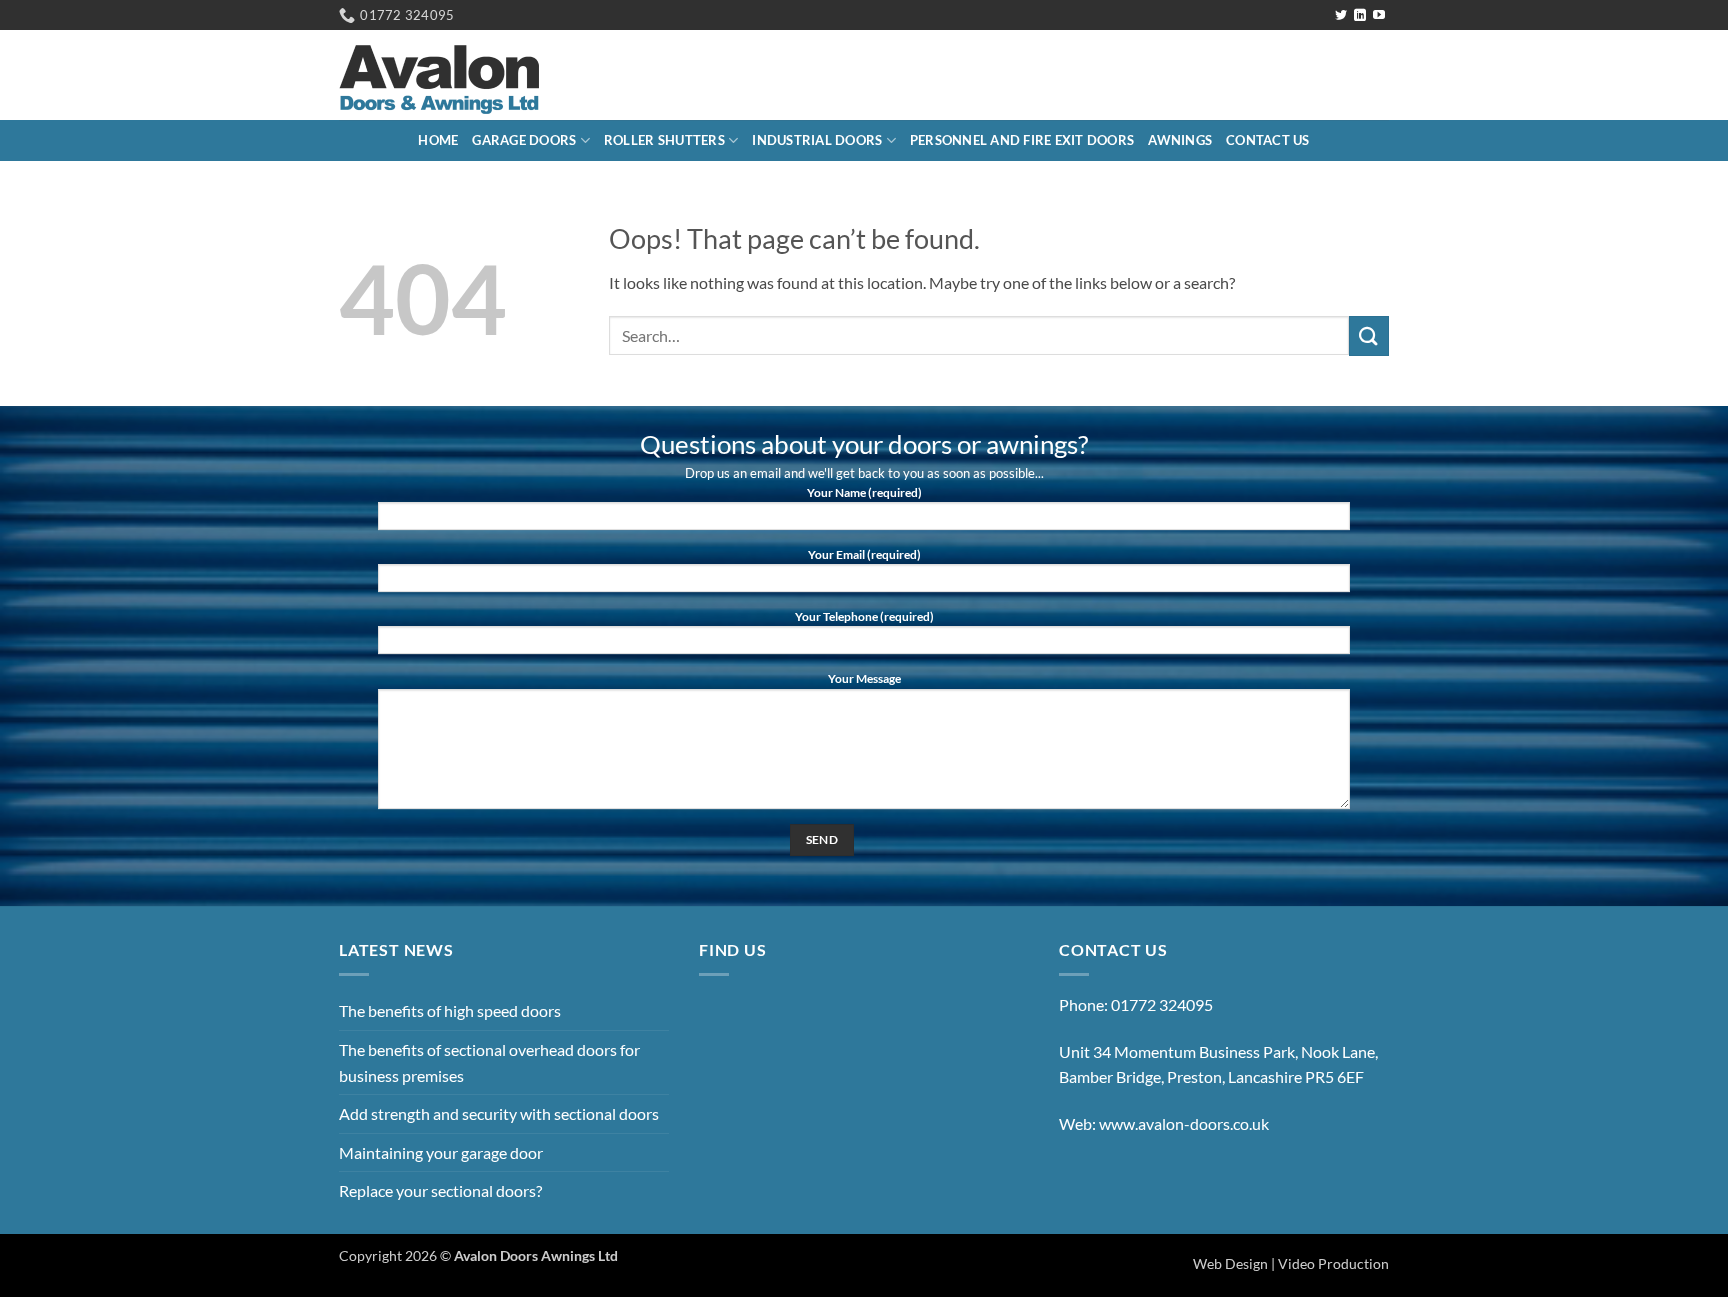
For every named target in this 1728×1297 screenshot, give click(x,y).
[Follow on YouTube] (1379, 16)
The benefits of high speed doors (450, 1010)
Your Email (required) (864, 554)
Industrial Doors (817, 140)
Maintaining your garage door (441, 1152)
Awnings (1180, 140)
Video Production (1333, 1263)
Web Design (1230, 1263)
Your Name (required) (864, 492)
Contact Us (1268, 140)
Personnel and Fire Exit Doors (1022, 140)
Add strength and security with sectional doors (499, 1113)
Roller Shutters (664, 140)
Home (438, 140)
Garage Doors (524, 140)
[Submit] (1369, 335)
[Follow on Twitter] (1341, 16)
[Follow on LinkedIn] (1360, 16)
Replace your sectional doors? (440, 1190)
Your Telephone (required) (864, 616)
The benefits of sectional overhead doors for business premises (489, 1062)
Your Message (864, 678)
